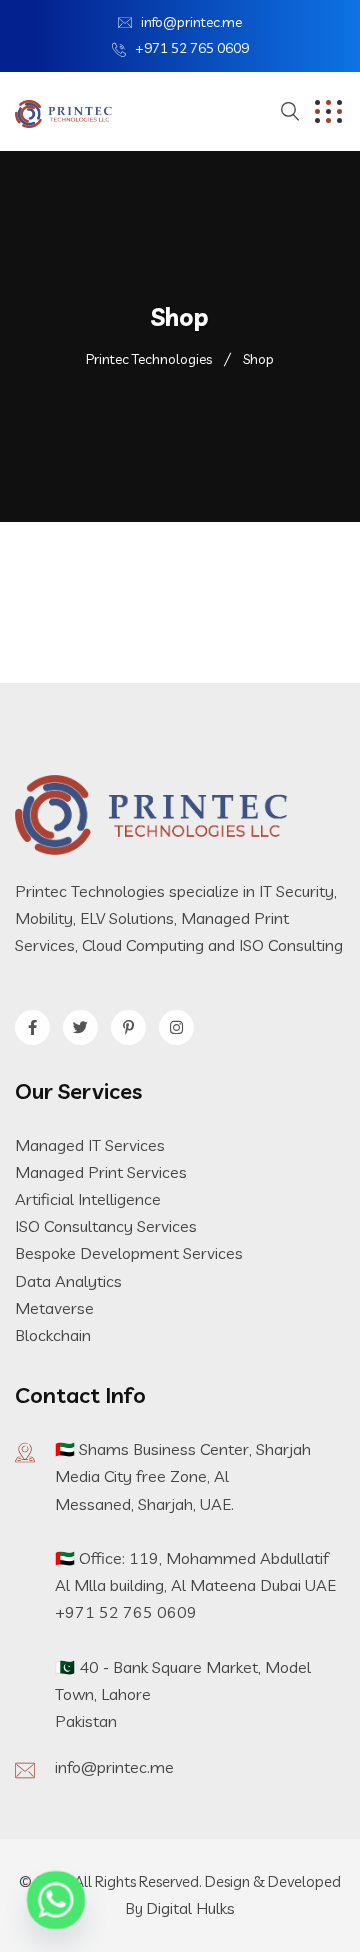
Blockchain (53, 1335)
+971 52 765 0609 (192, 48)
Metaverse (54, 1308)
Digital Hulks (190, 1908)
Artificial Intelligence (88, 1199)
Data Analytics (68, 1281)
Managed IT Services (90, 1145)
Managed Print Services (101, 1172)
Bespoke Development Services (129, 1253)
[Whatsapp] (56, 1900)
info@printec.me (191, 22)
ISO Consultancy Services (106, 1226)
